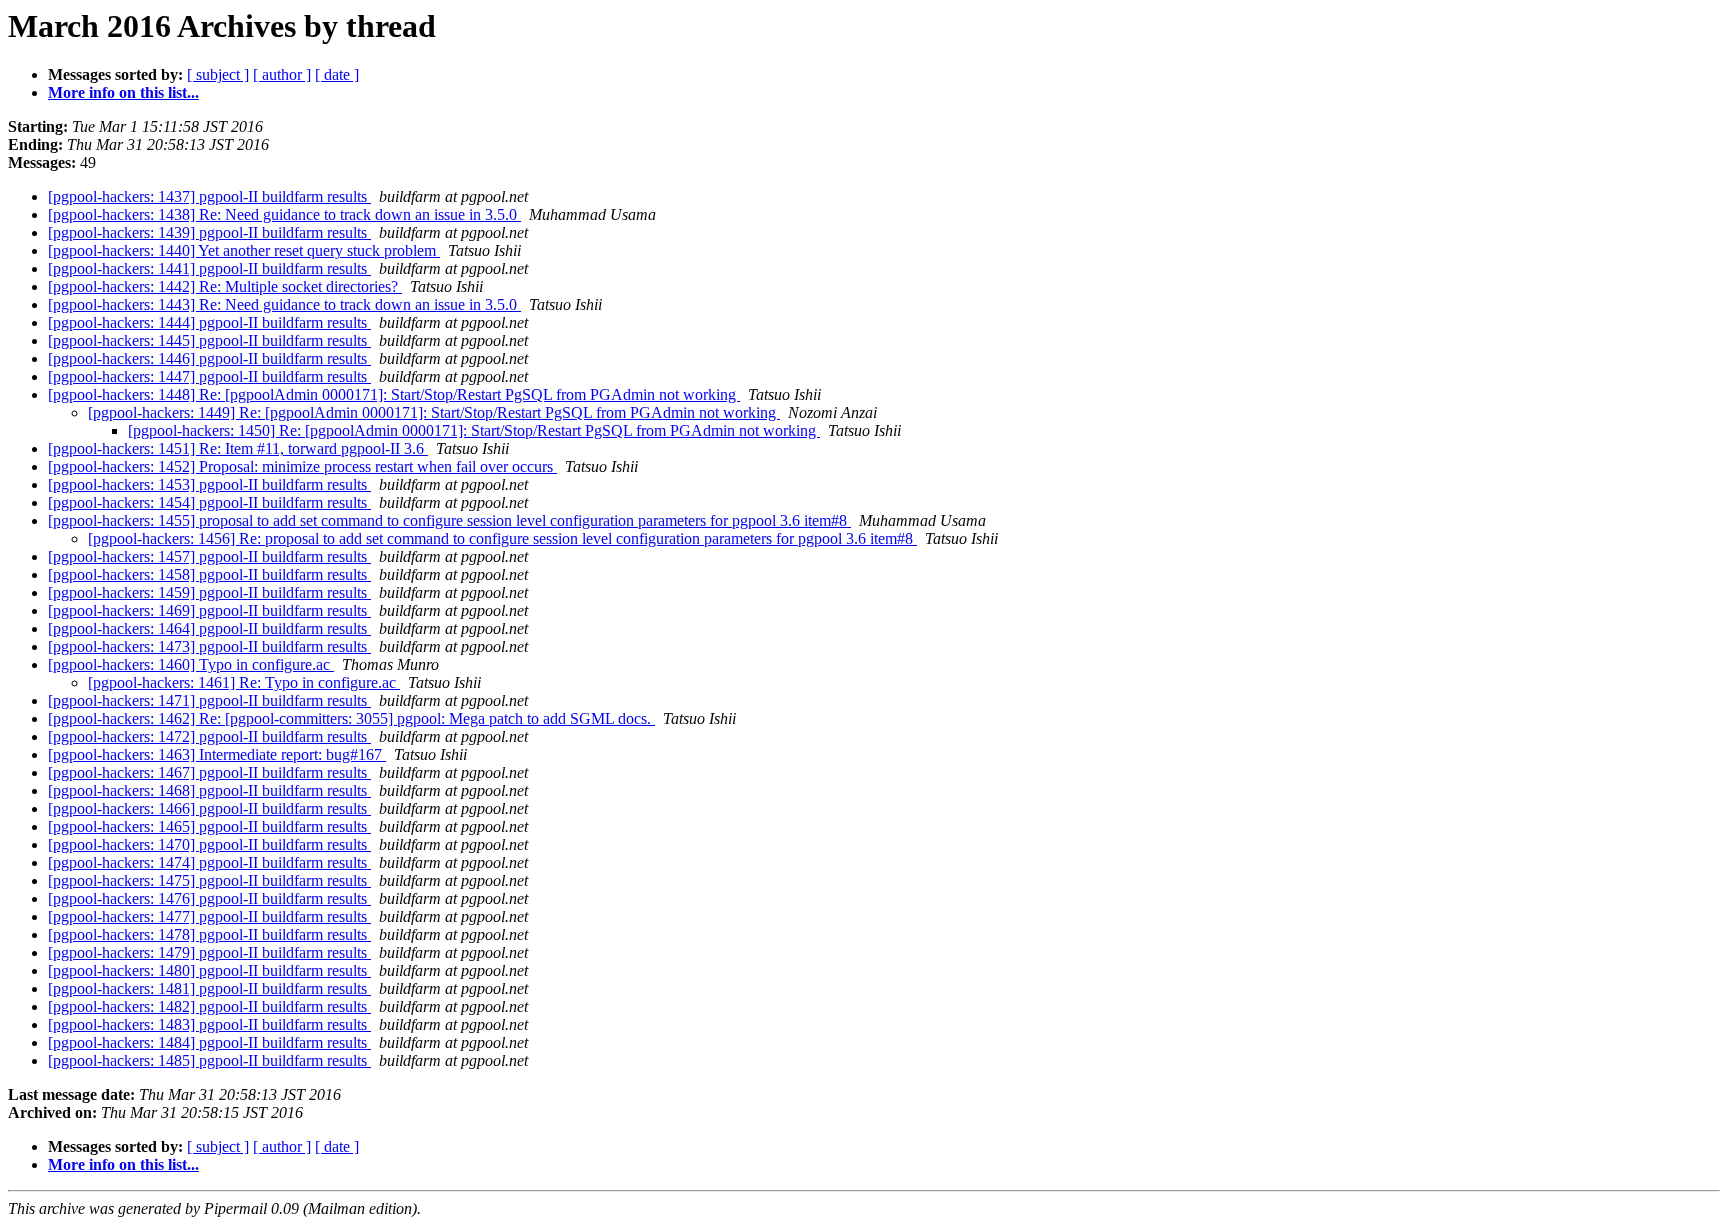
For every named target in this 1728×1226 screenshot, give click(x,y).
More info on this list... (123, 92)
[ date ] (337, 74)
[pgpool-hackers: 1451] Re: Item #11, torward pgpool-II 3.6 (238, 448)
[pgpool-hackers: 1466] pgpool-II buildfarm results (209, 808)
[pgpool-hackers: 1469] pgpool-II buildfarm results (209, 610)
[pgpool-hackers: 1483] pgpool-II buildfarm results (209, 1024)
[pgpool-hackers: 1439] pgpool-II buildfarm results (209, 232)
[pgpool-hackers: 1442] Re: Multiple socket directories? (225, 286)
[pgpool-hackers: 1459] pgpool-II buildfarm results (209, 592)
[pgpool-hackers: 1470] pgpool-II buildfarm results (209, 844)
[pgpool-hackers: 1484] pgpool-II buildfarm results (209, 1042)
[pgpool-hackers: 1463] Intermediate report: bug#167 (217, 754)
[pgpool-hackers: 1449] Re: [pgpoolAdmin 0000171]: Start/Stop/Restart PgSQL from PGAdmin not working (434, 412)
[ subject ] (218, 74)
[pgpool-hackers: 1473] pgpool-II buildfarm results (209, 646)
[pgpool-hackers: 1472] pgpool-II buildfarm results (209, 736)
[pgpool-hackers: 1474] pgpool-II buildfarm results (209, 862)
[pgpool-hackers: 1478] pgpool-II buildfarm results (209, 934)
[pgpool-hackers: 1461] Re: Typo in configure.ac (244, 682)
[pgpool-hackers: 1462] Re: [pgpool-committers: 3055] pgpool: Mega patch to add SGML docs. (351, 718)
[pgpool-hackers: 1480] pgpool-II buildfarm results (209, 970)
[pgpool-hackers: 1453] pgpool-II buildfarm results (209, 484)
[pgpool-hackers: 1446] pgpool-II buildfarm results (209, 358)
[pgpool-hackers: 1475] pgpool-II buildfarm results (209, 880)
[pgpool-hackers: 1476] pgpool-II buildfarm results (209, 898)
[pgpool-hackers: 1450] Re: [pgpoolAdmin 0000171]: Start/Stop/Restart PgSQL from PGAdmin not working (474, 430)
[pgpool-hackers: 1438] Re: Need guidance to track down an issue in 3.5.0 (284, 214)
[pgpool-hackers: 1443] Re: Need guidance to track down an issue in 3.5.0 (284, 304)
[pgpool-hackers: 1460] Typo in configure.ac (191, 664)
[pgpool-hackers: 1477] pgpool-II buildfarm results (209, 916)
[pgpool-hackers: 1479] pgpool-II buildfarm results (209, 952)
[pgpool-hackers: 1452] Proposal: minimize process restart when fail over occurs (302, 466)
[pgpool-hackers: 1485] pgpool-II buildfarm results (209, 1060)
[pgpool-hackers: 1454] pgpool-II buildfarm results (209, 502)
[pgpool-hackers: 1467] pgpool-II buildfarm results (209, 772)
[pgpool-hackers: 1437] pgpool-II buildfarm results (209, 196)
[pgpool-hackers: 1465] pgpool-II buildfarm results (209, 826)
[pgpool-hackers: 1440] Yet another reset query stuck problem (244, 250)
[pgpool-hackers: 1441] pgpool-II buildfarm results (209, 268)
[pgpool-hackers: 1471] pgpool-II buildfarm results (209, 700)
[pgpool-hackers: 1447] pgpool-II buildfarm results (209, 376)
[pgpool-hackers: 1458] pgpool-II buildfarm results (209, 574)
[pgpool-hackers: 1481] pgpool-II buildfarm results (209, 988)
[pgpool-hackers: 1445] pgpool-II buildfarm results (209, 340)
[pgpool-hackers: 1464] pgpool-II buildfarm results (209, 628)
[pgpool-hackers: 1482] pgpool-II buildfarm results (209, 1006)
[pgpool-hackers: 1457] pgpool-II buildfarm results (209, 556)
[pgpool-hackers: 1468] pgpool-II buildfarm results (209, 790)
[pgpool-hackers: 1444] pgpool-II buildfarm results (209, 322)
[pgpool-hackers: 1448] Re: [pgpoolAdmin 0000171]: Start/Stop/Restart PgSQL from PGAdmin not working (394, 394)
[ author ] (282, 74)
